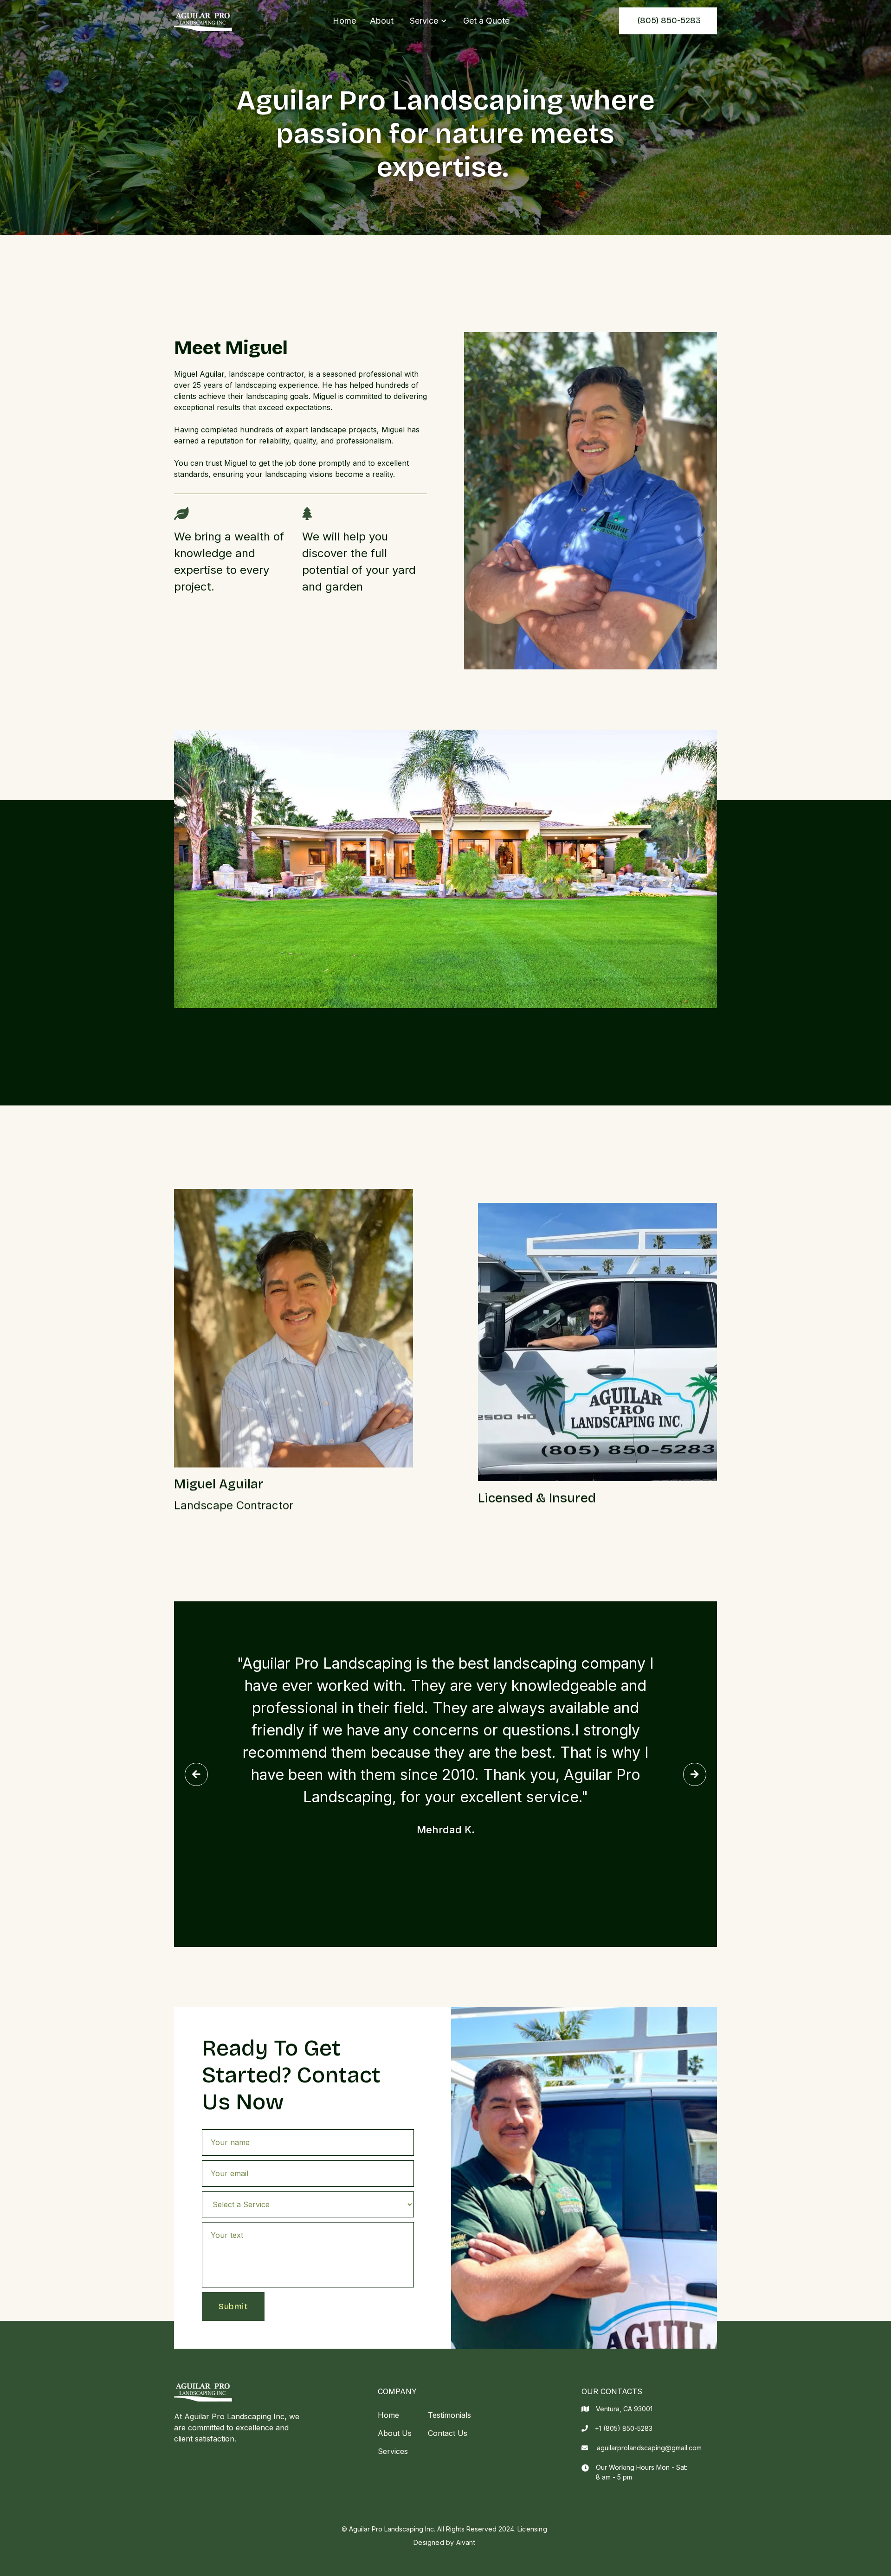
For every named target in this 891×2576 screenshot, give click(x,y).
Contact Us (448, 2433)
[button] (428, 21)
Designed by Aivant (444, 2542)
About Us (395, 2433)
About (382, 21)
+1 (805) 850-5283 (624, 2428)
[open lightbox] (445, 869)
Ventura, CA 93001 (624, 2409)
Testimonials (449, 2415)
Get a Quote (486, 21)
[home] (203, 21)
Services (393, 2451)
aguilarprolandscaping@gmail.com (649, 2448)
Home (344, 21)
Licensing (532, 2529)
